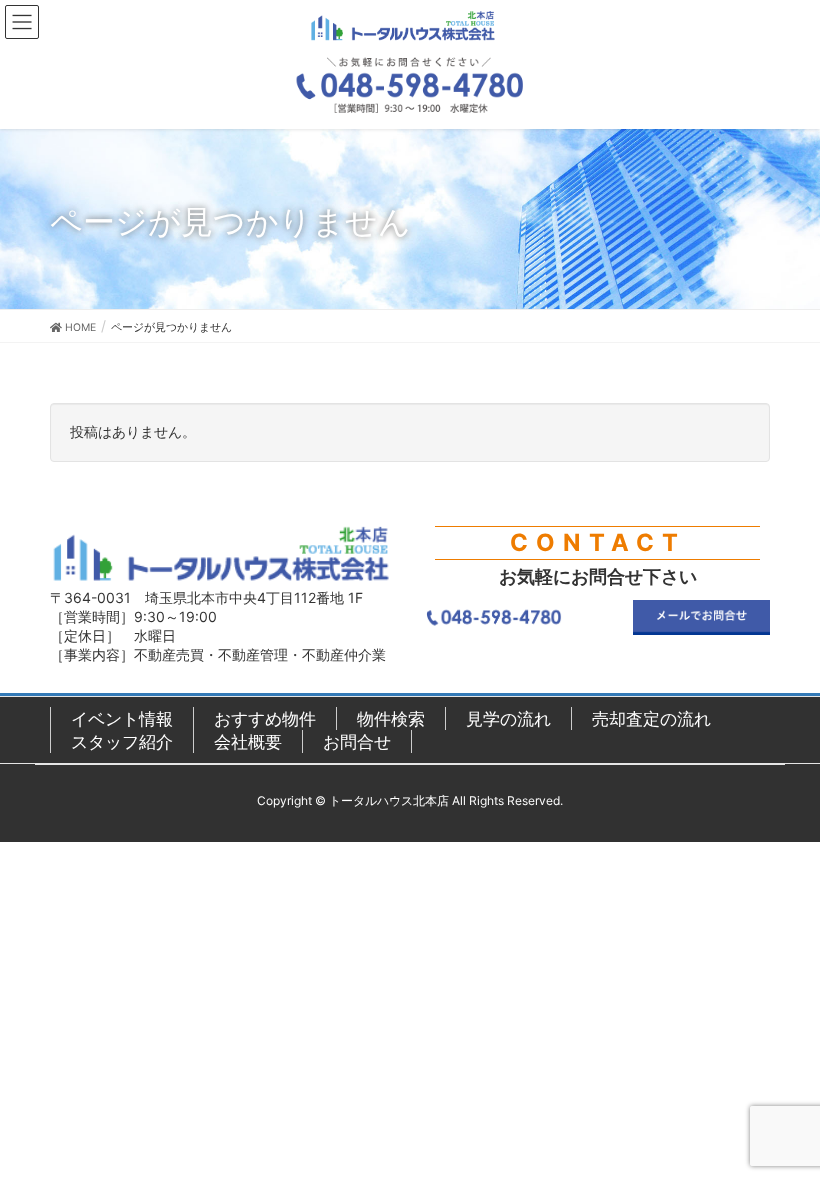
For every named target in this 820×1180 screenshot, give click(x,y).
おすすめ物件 (265, 718)
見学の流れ (508, 718)
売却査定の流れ (651, 718)
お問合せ (357, 741)
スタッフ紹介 (122, 741)
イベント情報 (122, 718)
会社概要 (248, 741)
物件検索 (391, 718)
